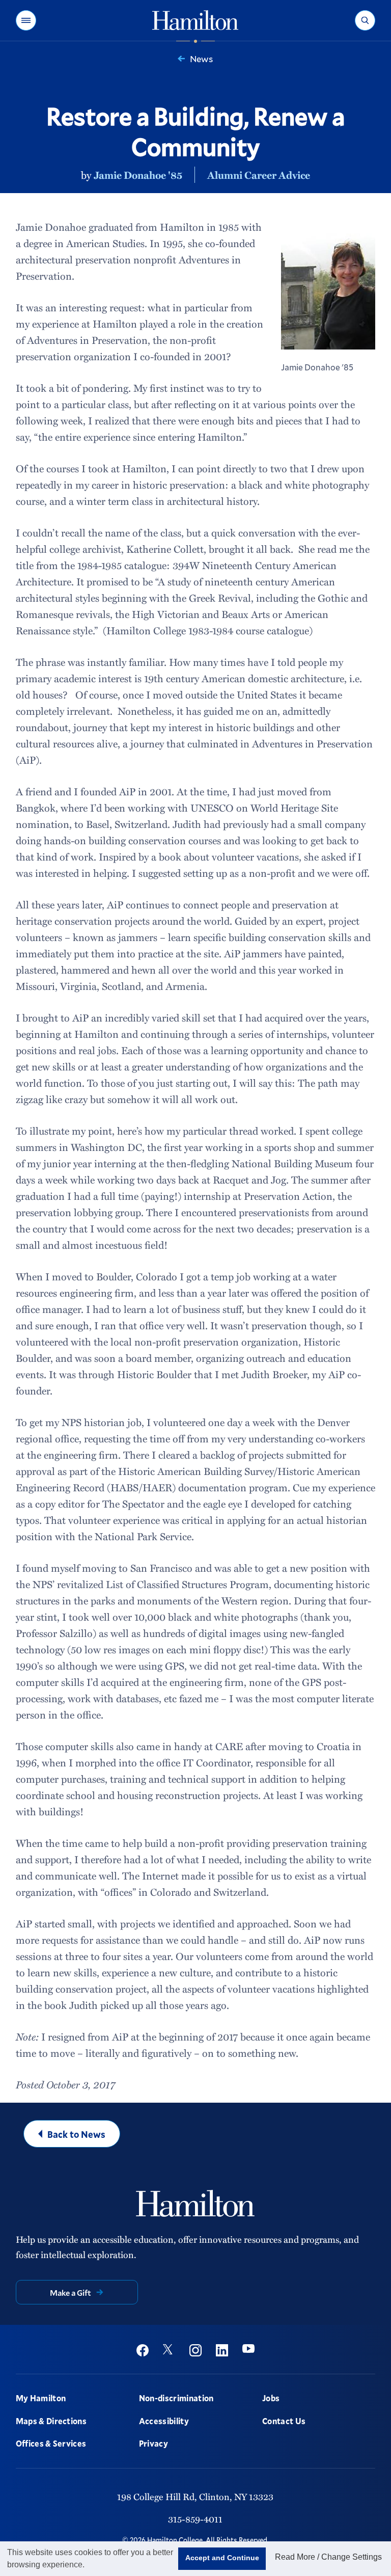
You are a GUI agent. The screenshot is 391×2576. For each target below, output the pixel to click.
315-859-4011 (195, 2519)
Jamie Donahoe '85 (138, 175)
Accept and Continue (222, 2558)
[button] (26, 20)
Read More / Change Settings (328, 2557)
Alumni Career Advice (259, 175)
